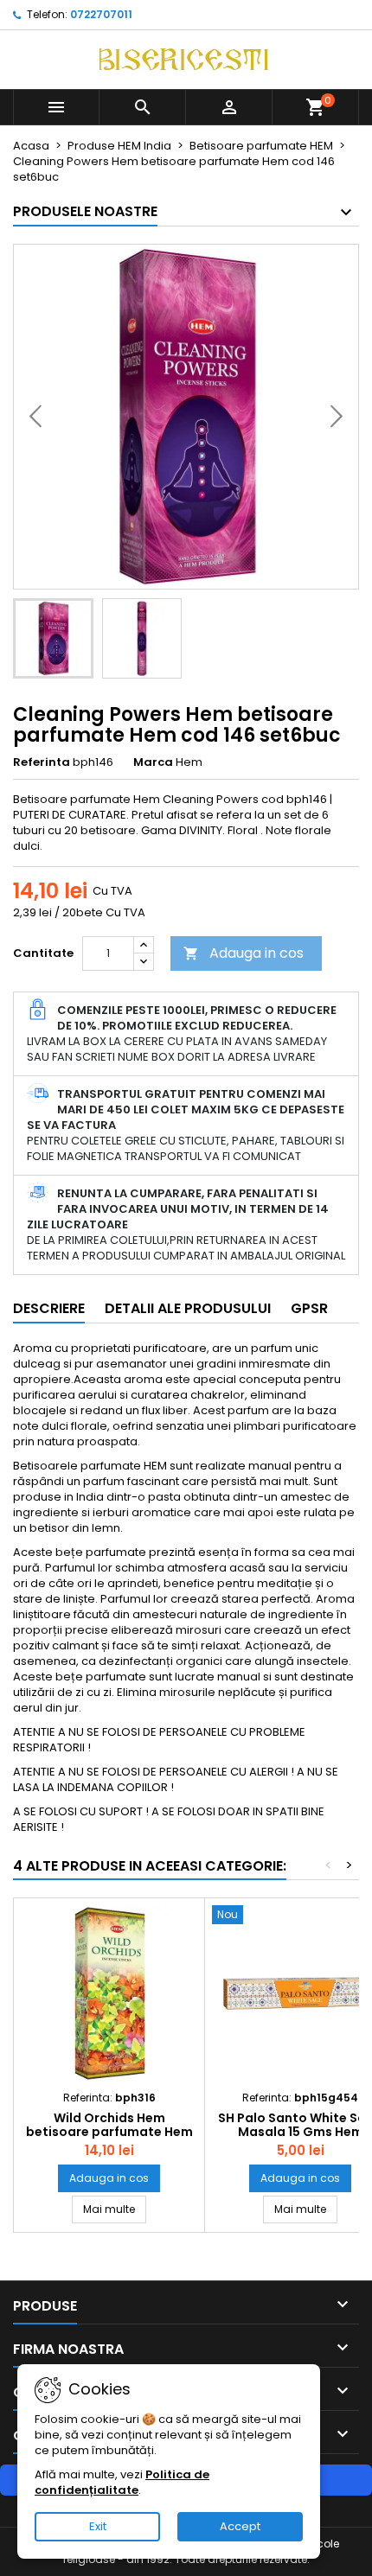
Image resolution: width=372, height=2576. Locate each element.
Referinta (42, 762)
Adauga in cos (244, 953)
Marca (153, 762)
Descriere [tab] (49, 1308)
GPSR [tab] (309, 1308)
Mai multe (115, 2209)
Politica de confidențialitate (122, 2482)
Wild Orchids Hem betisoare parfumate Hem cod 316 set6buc (109, 2132)
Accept (240, 2526)
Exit (98, 2526)
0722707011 (101, 14)
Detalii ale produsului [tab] (188, 1308)
